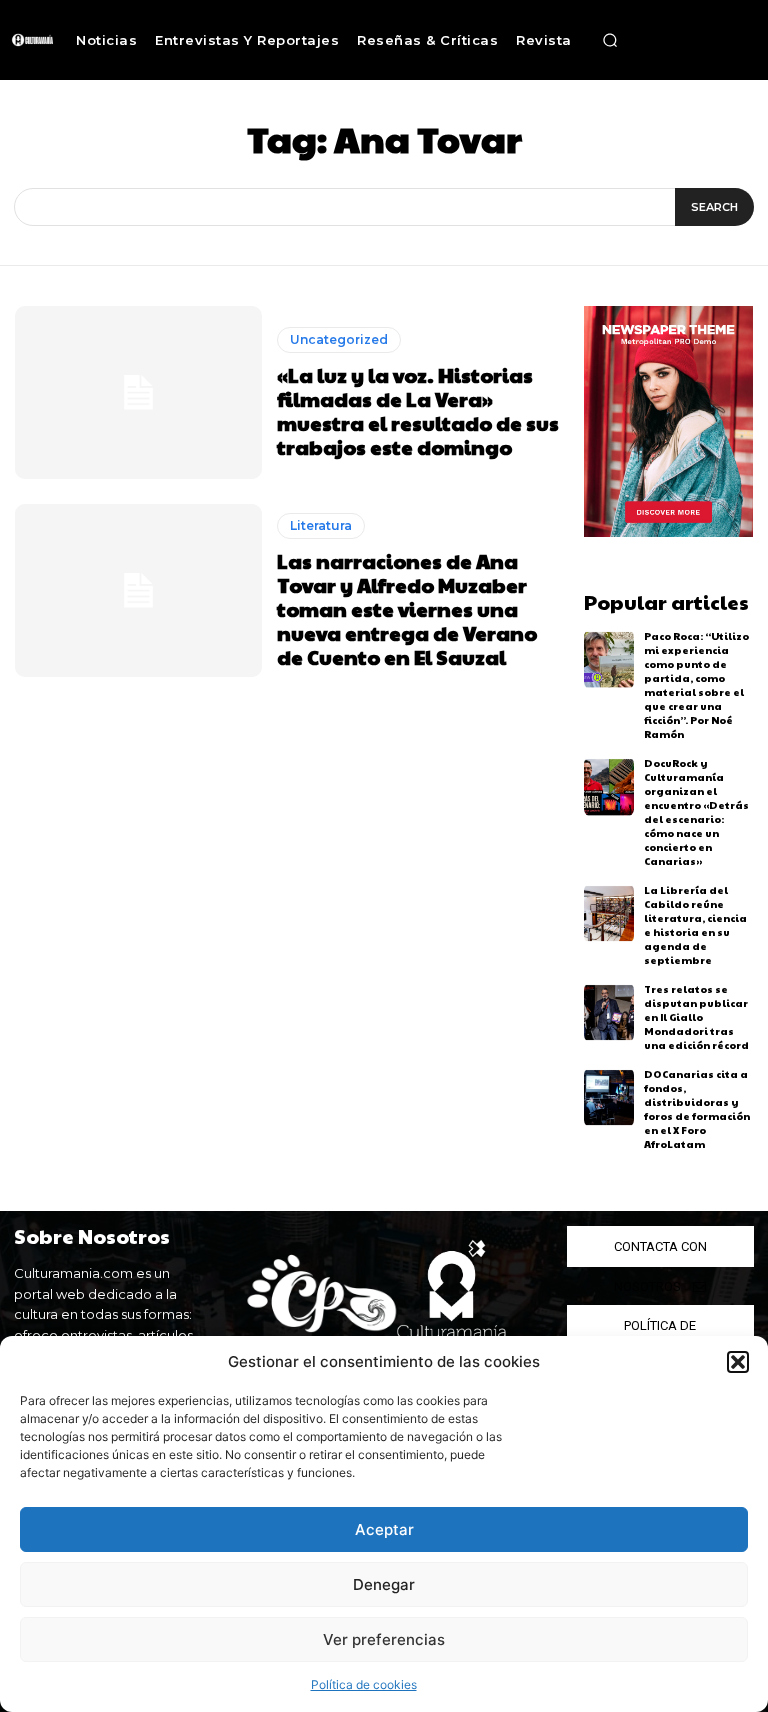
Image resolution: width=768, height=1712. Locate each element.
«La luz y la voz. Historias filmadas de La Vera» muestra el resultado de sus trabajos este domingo (418, 411)
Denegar (384, 1584)
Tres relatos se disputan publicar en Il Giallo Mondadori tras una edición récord (696, 1017)
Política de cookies (364, 1684)
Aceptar (384, 1529)
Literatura (321, 525)
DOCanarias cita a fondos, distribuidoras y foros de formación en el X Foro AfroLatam (697, 1109)
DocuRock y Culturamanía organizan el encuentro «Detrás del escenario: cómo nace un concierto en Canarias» (696, 812)
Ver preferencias (384, 1639)
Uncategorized (339, 339)
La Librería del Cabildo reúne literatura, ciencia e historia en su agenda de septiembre (695, 925)
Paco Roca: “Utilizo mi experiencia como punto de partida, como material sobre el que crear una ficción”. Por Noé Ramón (696, 685)
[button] (738, 1362)
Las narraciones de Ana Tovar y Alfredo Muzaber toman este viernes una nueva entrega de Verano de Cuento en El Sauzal (407, 609)
